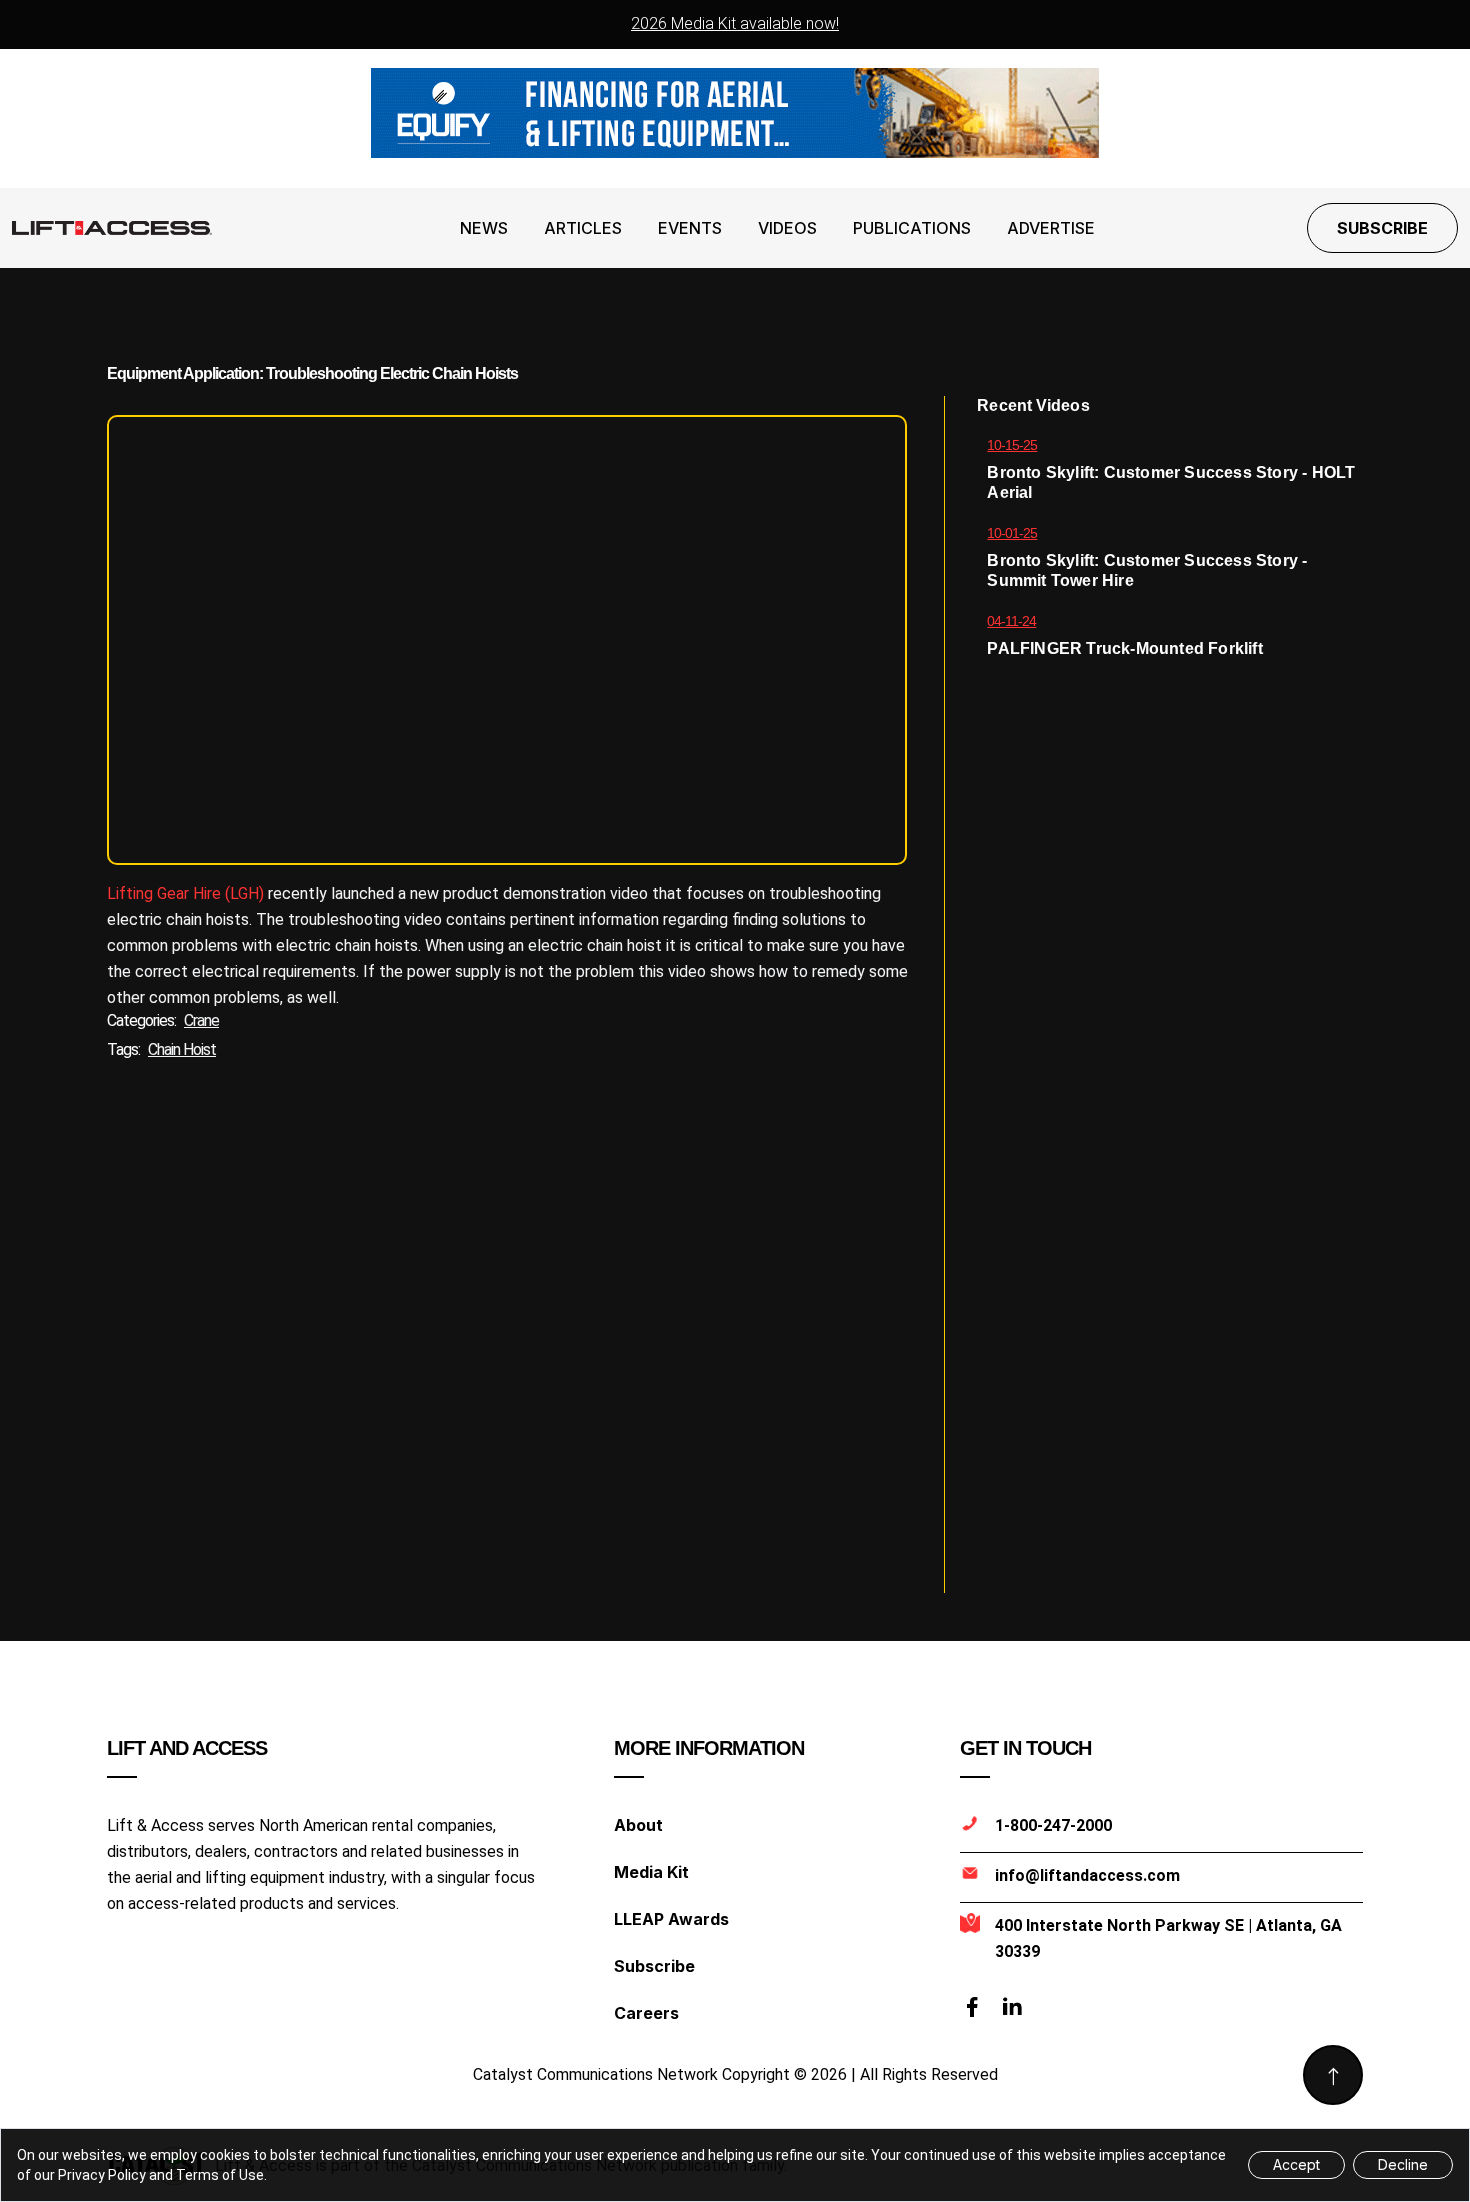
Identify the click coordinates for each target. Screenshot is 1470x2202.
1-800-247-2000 (1053, 1825)
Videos (787, 228)
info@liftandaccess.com (1087, 1875)
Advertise (1051, 228)
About (638, 1825)
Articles (583, 228)
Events (690, 228)
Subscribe (1382, 228)
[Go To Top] (1333, 2075)
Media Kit (651, 1872)
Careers (646, 2013)
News (484, 228)
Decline (1403, 2164)
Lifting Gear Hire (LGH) (185, 893)
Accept (1296, 2164)
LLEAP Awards (671, 1919)
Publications (912, 228)
